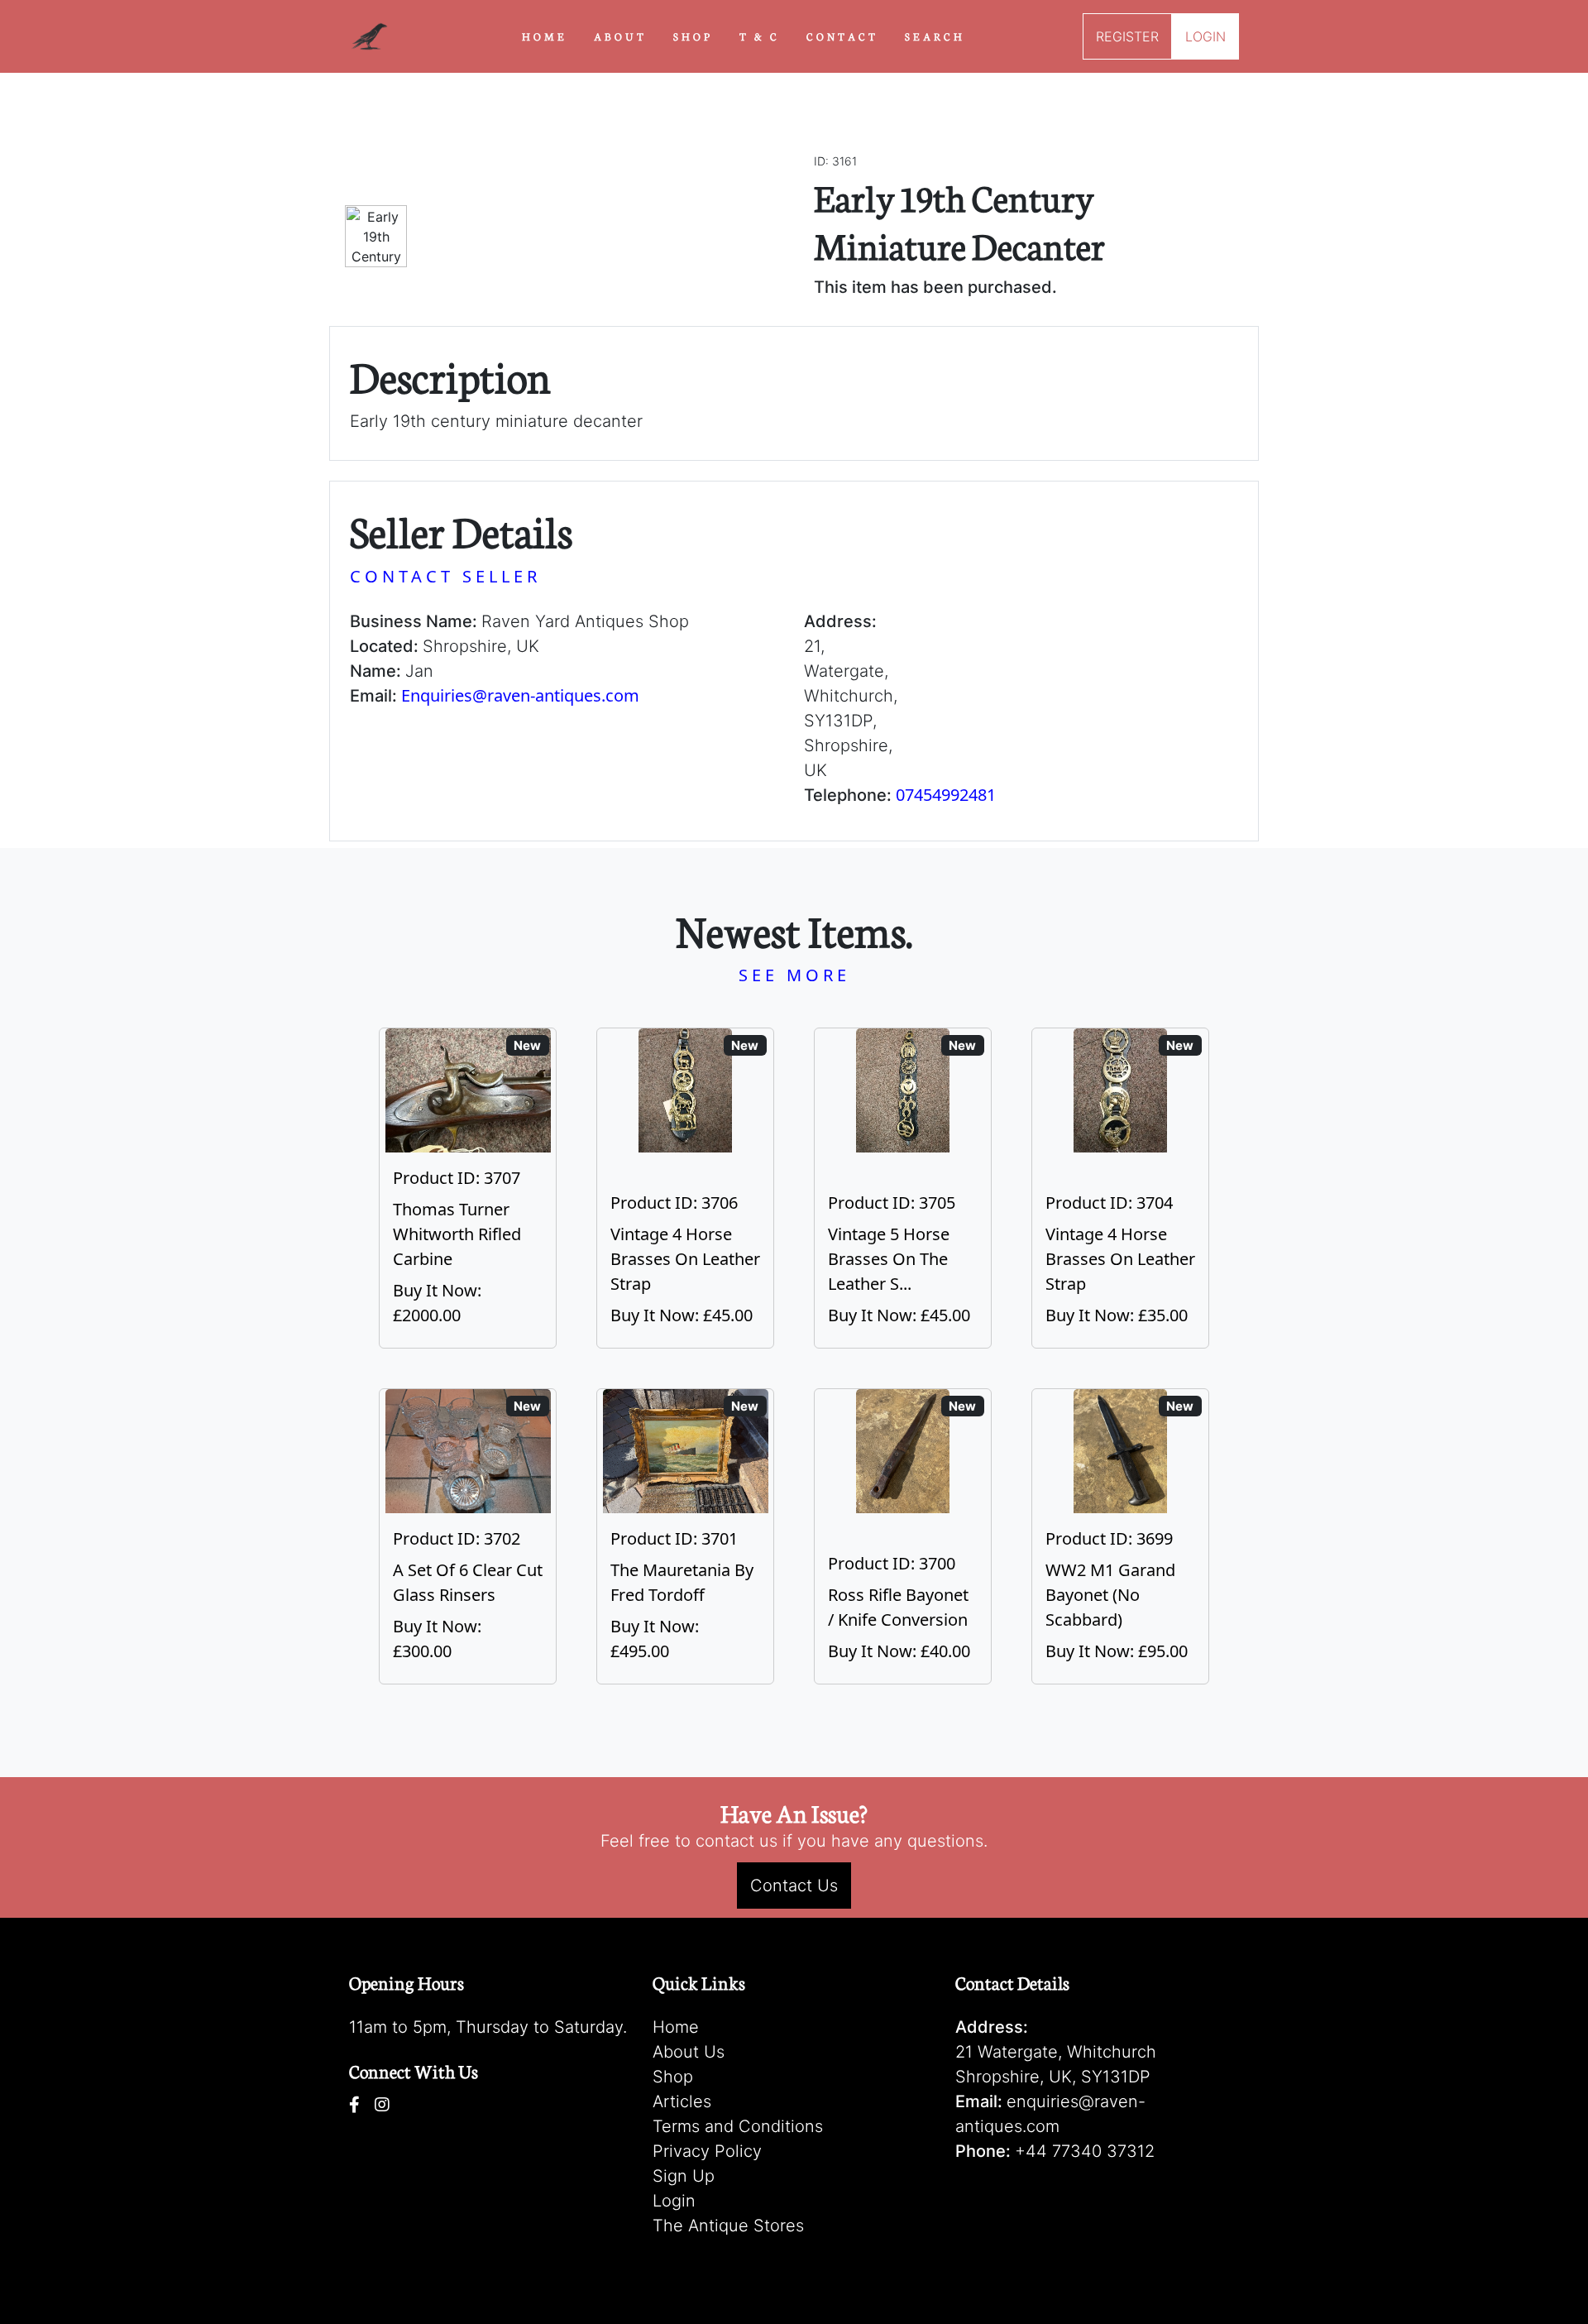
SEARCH (935, 36)
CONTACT (842, 36)
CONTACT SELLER (445, 576)
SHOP (693, 36)
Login (674, 2201)
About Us (689, 2052)
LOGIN (1205, 36)
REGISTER (1127, 36)
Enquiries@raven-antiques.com (520, 695)
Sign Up (684, 2176)
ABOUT (620, 36)
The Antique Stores (728, 2226)
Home (676, 2027)
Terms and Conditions (738, 2126)
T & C (760, 36)
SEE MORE (794, 975)
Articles (682, 2101)
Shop (673, 2077)
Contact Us (794, 1886)
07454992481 (946, 795)
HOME (545, 36)
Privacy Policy (707, 2151)
